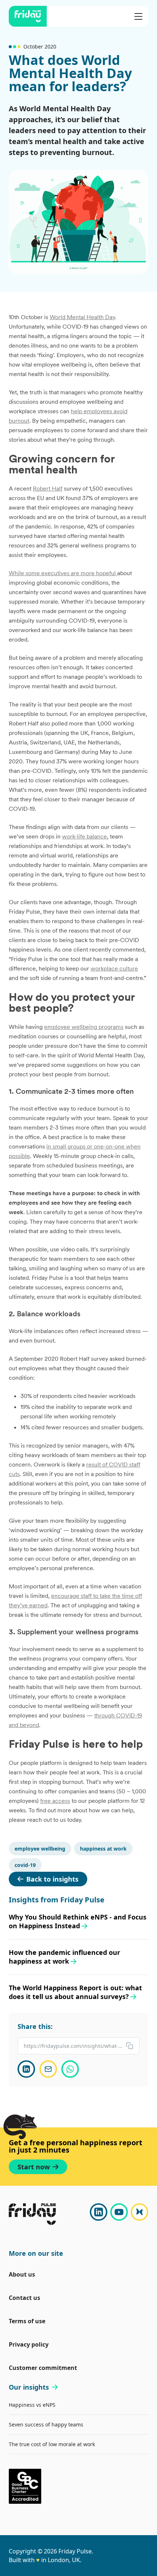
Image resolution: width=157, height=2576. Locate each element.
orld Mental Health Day (85, 317)
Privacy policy (29, 2344)
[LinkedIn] (99, 2212)
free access (55, 1801)
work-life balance (85, 836)
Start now (34, 2167)
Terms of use (27, 2321)
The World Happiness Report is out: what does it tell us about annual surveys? (75, 1992)
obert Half (49, 488)
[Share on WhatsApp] (70, 2069)
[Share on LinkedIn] (26, 2069)
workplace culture (114, 968)
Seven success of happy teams (46, 2424)
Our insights (29, 2387)
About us (22, 2274)
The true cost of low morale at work (52, 2444)
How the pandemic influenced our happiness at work (64, 1957)
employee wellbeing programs (84, 1027)
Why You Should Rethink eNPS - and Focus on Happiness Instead (78, 1921)
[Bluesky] (139, 2212)
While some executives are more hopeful (63, 573)
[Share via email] (48, 2069)
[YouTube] (119, 2212)
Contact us (24, 2298)
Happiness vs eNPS (32, 2405)
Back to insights (52, 1879)
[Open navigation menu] (138, 16)
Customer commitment (43, 2368)
